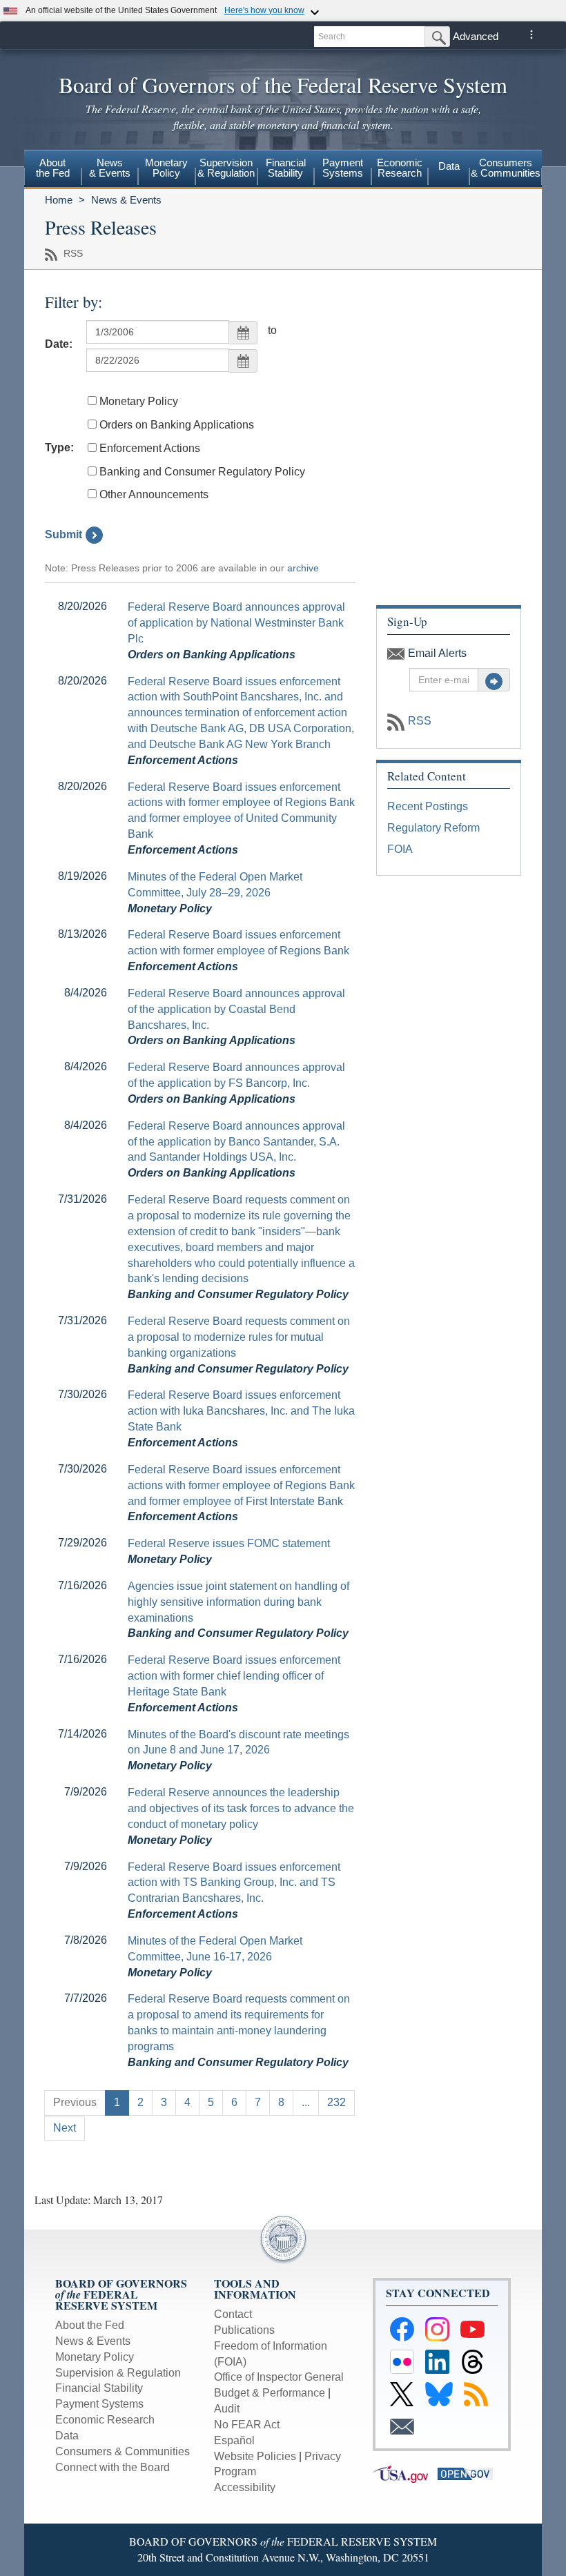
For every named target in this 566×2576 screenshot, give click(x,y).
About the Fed (90, 2325)
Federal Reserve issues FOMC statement (229, 1543)
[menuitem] (53, 170)
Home (59, 200)
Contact (233, 2314)
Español (234, 2440)
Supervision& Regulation (226, 168)
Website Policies (255, 2456)
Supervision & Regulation (118, 2373)
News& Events (110, 168)
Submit (64, 534)
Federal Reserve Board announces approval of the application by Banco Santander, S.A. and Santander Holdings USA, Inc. (236, 1142)
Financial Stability (99, 2388)
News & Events (126, 200)
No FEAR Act (247, 2425)
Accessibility (245, 2487)
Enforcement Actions (150, 448)
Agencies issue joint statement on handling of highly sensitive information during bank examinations (238, 1602)
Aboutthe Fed (53, 168)
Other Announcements (154, 494)
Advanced (476, 36)
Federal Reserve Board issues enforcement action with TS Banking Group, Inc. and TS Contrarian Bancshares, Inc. (234, 1883)
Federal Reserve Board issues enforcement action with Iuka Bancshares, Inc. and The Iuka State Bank (241, 1411)
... (306, 2102)
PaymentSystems (343, 168)
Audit (227, 2409)
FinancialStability (286, 168)
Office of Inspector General (279, 2377)
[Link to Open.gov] (469, 2473)
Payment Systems (99, 2404)
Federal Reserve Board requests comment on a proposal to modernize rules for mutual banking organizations (239, 1337)
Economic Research (105, 2420)
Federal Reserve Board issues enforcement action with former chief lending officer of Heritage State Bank (234, 1676)
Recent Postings (428, 806)
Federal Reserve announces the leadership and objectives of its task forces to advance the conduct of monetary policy (241, 1808)
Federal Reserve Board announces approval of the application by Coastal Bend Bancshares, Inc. (236, 1009)
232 (336, 2102)
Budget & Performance (270, 2393)
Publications (244, 2330)
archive (303, 568)
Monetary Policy (139, 401)
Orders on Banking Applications (177, 425)
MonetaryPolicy (166, 168)
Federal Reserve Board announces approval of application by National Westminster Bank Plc (236, 623)
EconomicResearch (400, 168)
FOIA (400, 849)
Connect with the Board (113, 2467)
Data (449, 166)
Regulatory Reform (433, 828)
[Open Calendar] (243, 333)
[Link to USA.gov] (405, 2473)
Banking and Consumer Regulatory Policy (202, 472)
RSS (420, 721)
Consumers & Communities (506, 168)
